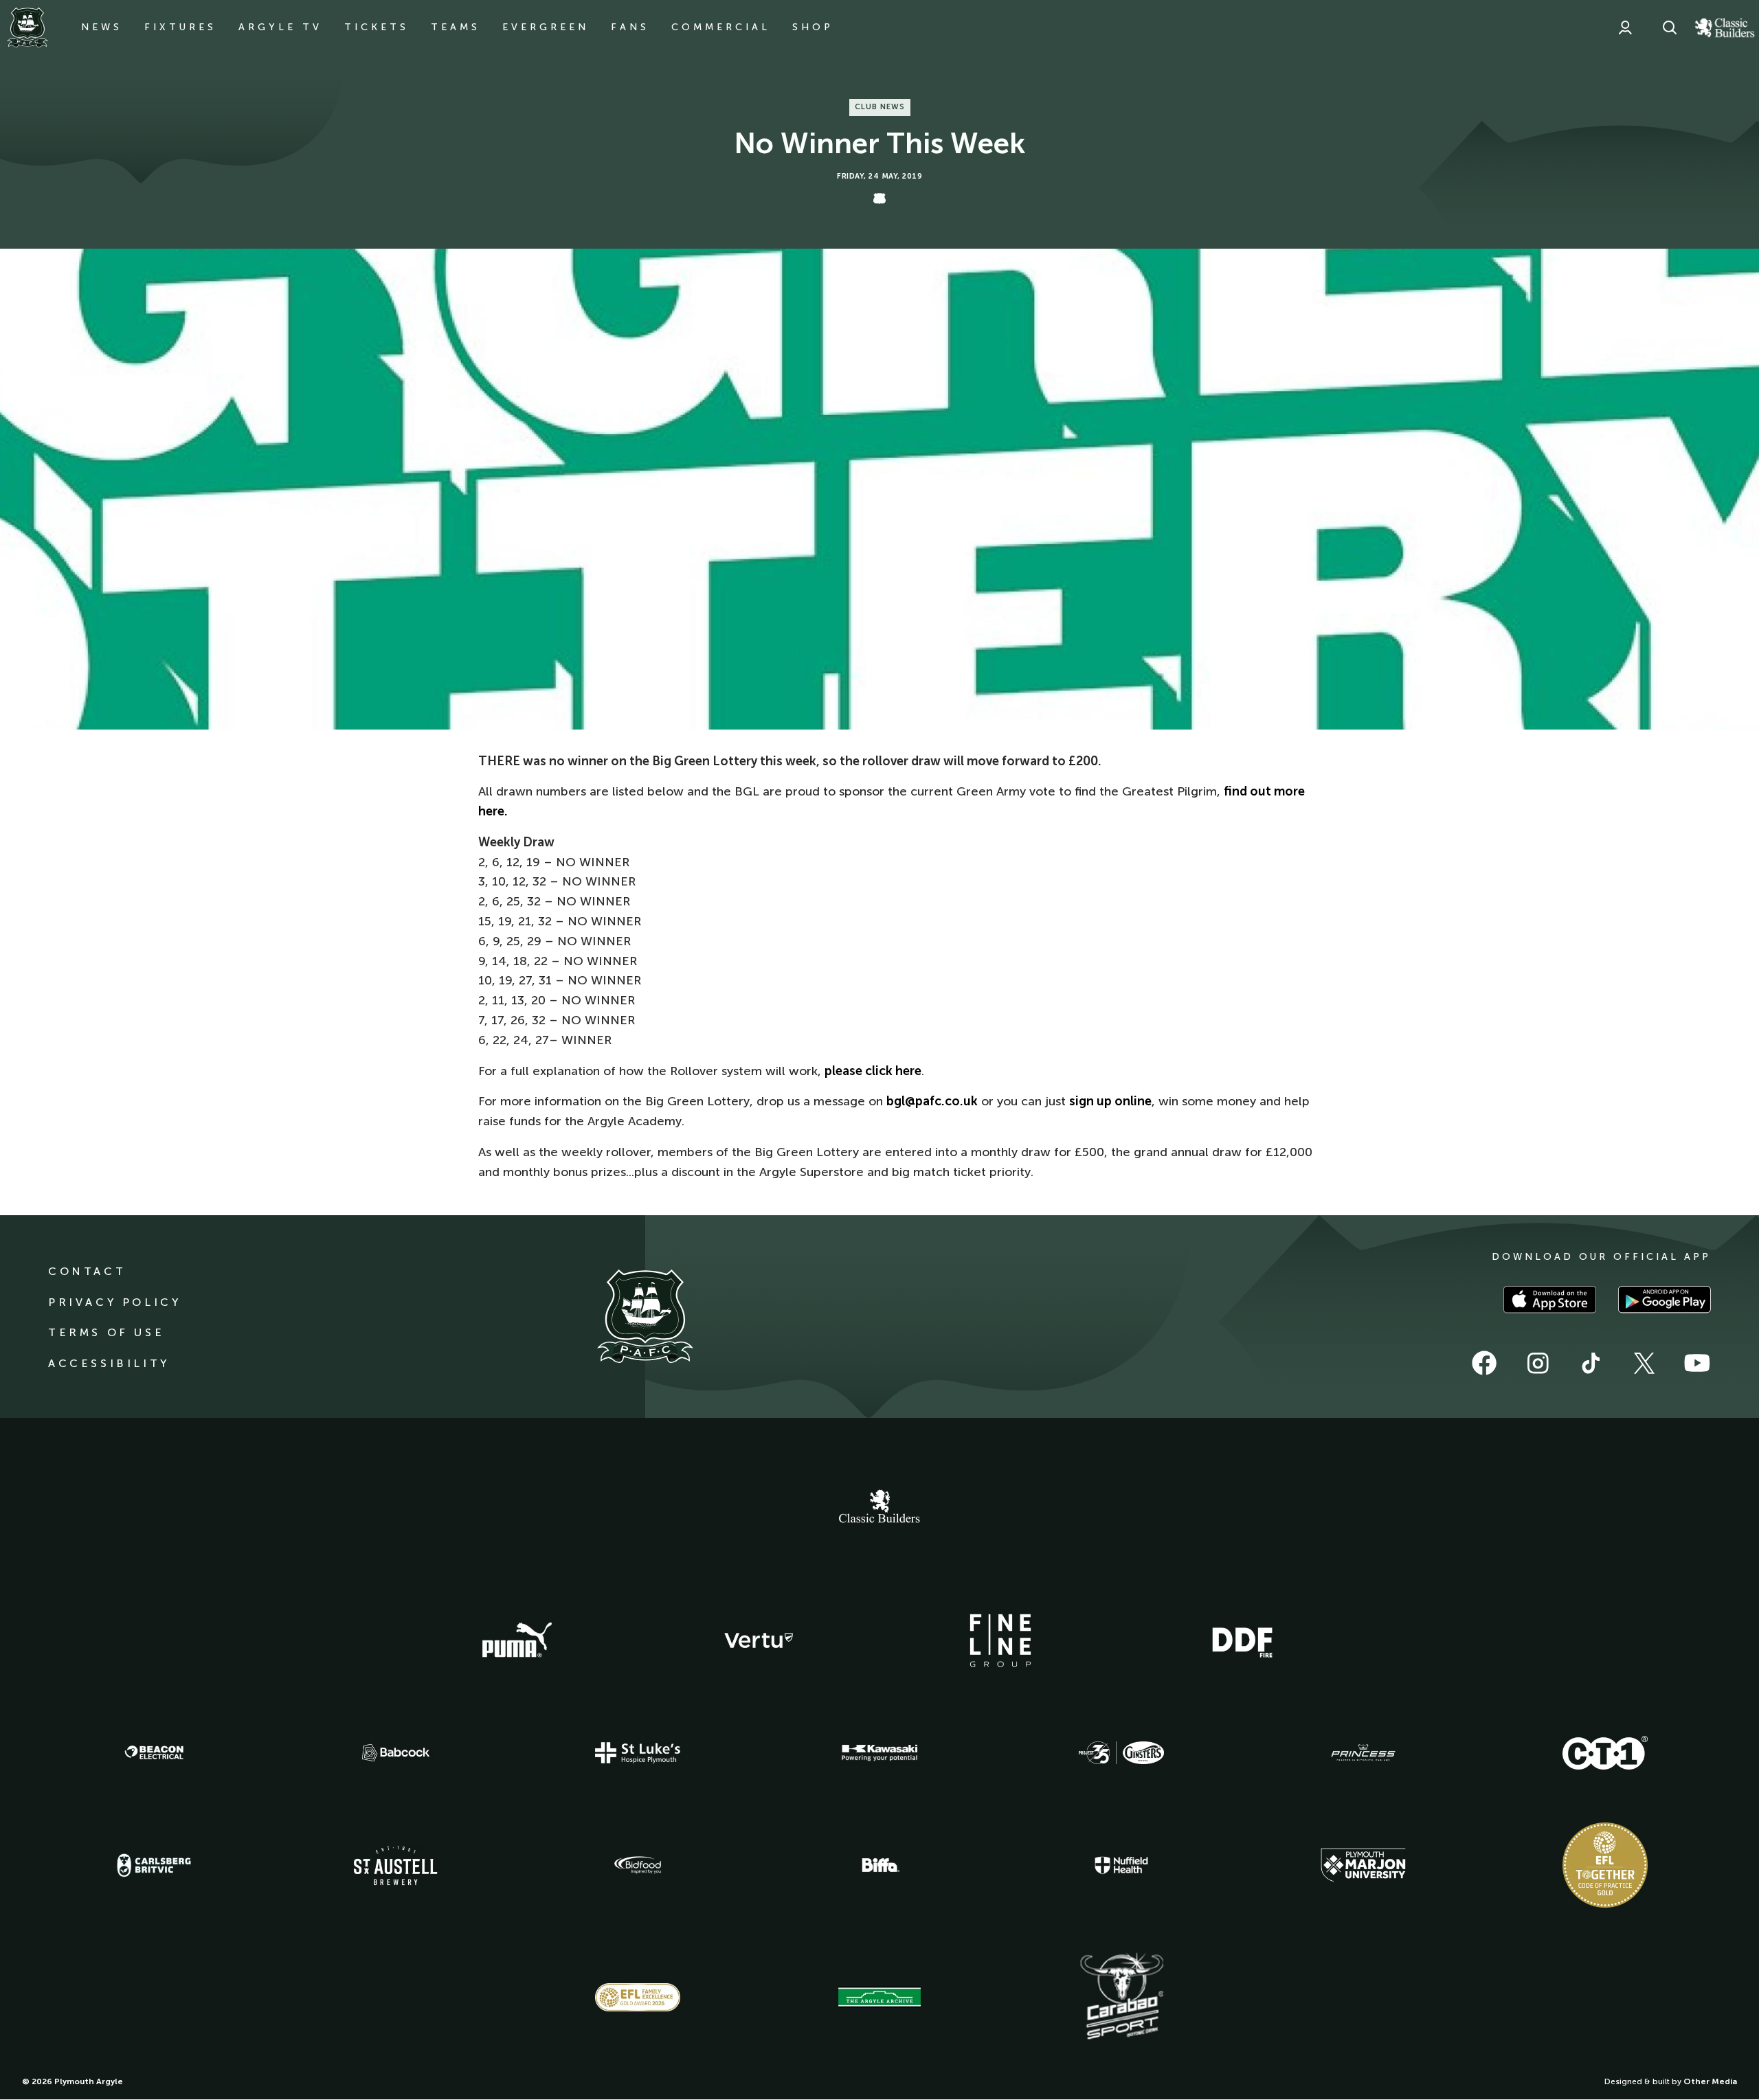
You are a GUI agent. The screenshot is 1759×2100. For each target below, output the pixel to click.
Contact (87, 1271)
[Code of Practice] (1605, 1865)
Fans (630, 27)
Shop (813, 27)
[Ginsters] (1121, 1753)
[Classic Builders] (879, 1508)
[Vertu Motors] (759, 1640)
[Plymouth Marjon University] (1363, 1865)
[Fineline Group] (1000, 1640)
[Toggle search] (1670, 27)
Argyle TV (280, 27)
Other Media (1710, 2081)
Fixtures (180, 27)
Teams (456, 27)
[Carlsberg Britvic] (154, 1865)
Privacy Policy (114, 1302)
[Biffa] (879, 1865)
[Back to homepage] (27, 27)
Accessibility (109, 1363)
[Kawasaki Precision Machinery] (879, 1752)
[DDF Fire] (1242, 1640)
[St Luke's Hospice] (638, 1753)
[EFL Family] (638, 1997)
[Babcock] (396, 1753)
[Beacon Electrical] (154, 1752)
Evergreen (546, 27)
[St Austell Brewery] (396, 1865)
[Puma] (517, 1640)
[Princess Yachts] (1363, 1753)
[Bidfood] (638, 1865)
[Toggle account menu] (1625, 27)
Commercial (721, 27)
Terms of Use (106, 1332)
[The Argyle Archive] (879, 1997)
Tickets (377, 27)
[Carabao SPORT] (1121, 1997)
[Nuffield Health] (1121, 1865)
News (102, 27)
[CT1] (1605, 1752)
